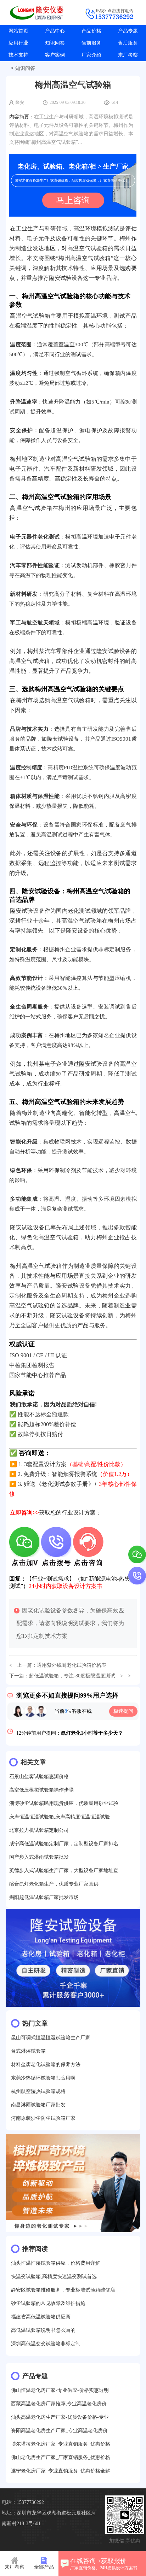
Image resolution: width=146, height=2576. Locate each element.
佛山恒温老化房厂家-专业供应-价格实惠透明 (60, 2390)
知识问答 (55, 43)
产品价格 (91, 31)
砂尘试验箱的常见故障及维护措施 (48, 2303)
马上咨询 (73, 200)
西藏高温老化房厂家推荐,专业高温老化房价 (59, 2404)
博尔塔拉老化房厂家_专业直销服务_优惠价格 (61, 2444)
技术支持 (18, 55)
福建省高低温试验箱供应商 (41, 2317)
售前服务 (91, 43)
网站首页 (18, 31)
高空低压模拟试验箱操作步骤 (41, 1790)
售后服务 (128, 43)
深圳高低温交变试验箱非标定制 (46, 2344)
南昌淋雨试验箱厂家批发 (38, 2105)
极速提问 (123, 1711)
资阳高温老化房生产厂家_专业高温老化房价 (59, 2431)
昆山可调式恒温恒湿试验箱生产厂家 (51, 2038)
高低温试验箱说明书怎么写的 (43, 2330)
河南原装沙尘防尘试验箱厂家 (43, 2118)
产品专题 (128, 31)
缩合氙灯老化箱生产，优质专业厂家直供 (54, 1884)
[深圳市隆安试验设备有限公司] (36, 13)
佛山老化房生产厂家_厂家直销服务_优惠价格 (61, 2457)
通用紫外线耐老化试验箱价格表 (72, 1665)
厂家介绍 (91, 55)
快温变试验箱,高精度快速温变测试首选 (54, 2277)
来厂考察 (128, 55)
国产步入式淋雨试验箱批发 (39, 1857)
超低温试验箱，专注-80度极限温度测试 (72, 1676)
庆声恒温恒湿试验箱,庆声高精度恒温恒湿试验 (60, 1817)
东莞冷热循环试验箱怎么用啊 (43, 2078)
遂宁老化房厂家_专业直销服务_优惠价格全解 (61, 2471)
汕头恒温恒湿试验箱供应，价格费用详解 (56, 2263)
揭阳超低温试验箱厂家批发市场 (44, 1897)
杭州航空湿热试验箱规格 (38, 2091)
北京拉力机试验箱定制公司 (39, 1830)
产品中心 (55, 31)
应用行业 (18, 43)
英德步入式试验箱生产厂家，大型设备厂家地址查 (64, 1871)
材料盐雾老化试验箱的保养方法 (46, 2065)
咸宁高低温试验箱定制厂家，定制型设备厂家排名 (64, 1844)
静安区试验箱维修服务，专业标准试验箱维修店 (63, 2290)
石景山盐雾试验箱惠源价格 (39, 1777)
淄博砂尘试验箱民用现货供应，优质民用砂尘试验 (64, 1803)
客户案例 (55, 55)
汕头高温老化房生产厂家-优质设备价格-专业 (60, 2417)
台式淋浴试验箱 (28, 2051)
